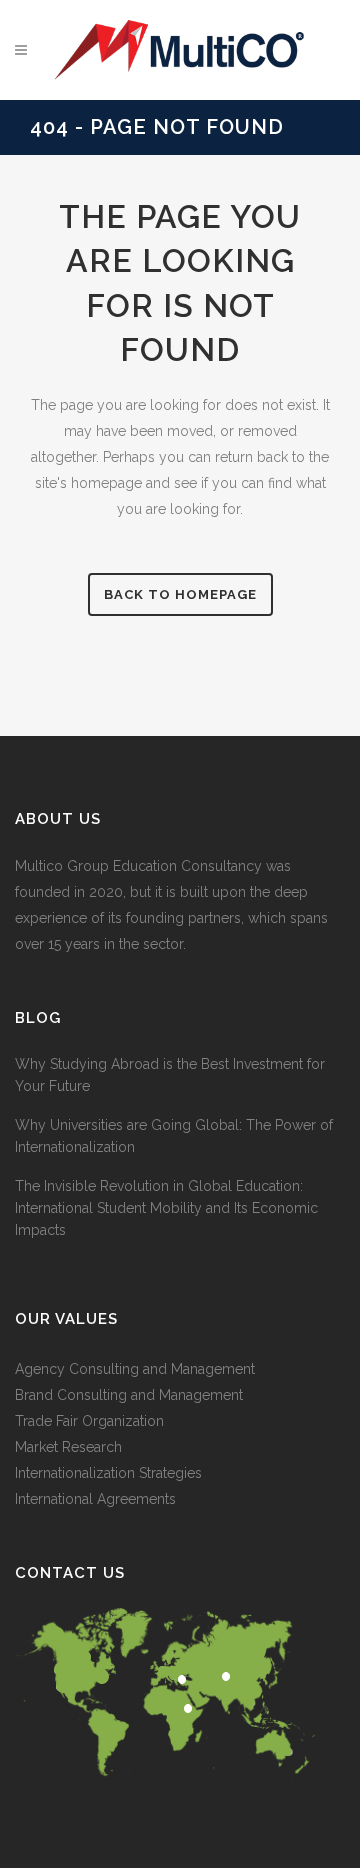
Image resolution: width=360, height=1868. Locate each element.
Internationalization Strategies (108, 1473)
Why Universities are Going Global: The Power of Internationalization (174, 1136)
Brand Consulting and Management (129, 1395)
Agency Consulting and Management (135, 1369)
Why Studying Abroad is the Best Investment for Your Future (170, 1075)
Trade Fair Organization (89, 1421)
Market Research (68, 1447)
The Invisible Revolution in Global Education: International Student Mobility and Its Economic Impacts (166, 1208)
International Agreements (95, 1499)
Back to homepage (180, 594)
